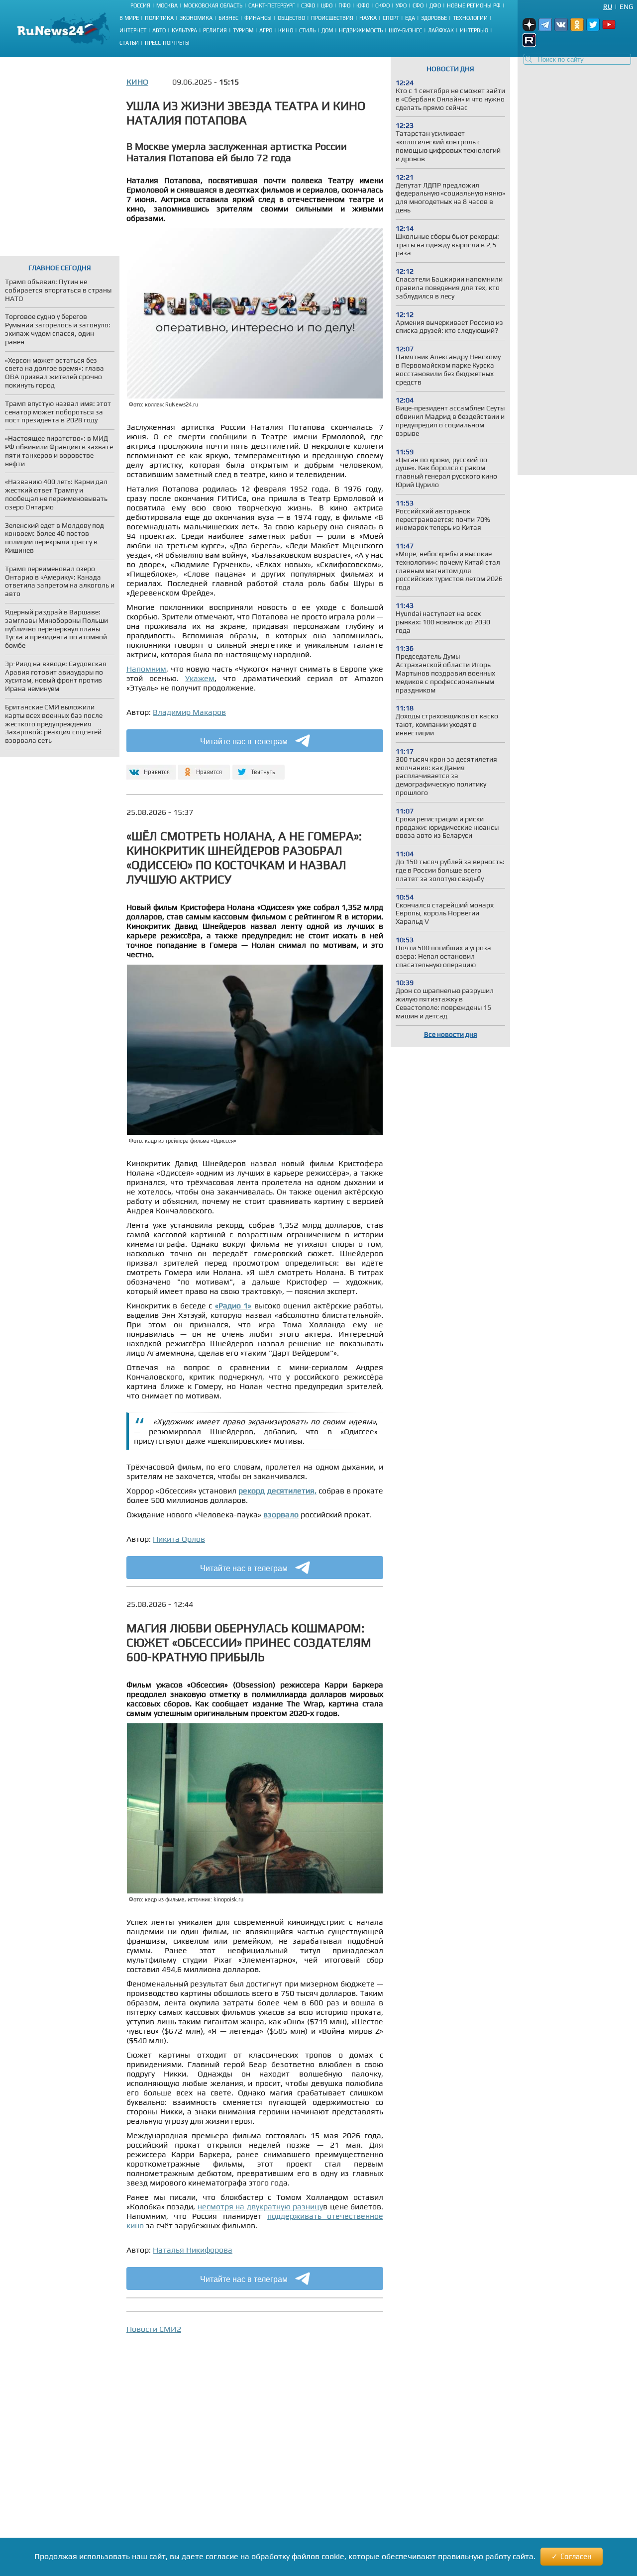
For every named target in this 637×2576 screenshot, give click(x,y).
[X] (259, 768)
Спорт (391, 18)
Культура (184, 30)
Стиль (307, 30)
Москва (167, 5)
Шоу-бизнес (405, 30)
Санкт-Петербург (272, 5)
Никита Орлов (179, 1539)
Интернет (133, 30)
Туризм (243, 30)
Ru (608, 6)
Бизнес (228, 18)
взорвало (281, 1515)
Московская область (213, 5)
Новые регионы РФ (474, 5)
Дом (327, 30)
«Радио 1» (233, 1306)
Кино (286, 30)
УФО (401, 5)
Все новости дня (451, 1034)
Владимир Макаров (189, 712)
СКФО (382, 5)
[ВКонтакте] (150, 768)
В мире (129, 18)
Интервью (474, 30)
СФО (418, 5)
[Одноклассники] (204, 768)
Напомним (146, 669)
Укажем (200, 678)
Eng (626, 6)
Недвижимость (361, 30)
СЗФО (308, 5)
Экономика (196, 18)
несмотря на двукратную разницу (260, 2207)
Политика (159, 18)
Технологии (470, 18)
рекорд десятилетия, (277, 1491)
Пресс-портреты (167, 43)
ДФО (435, 5)
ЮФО (363, 5)
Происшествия (332, 18)
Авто (159, 30)
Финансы (258, 18)
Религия (215, 30)
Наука (368, 18)
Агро (266, 30)
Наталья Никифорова (193, 2250)
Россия (140, 5)
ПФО (344, 5)
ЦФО (327, 5)
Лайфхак (441, 30)
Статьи (129, 43)
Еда (410, 18)
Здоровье (434, 18)
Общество (291, 18)
